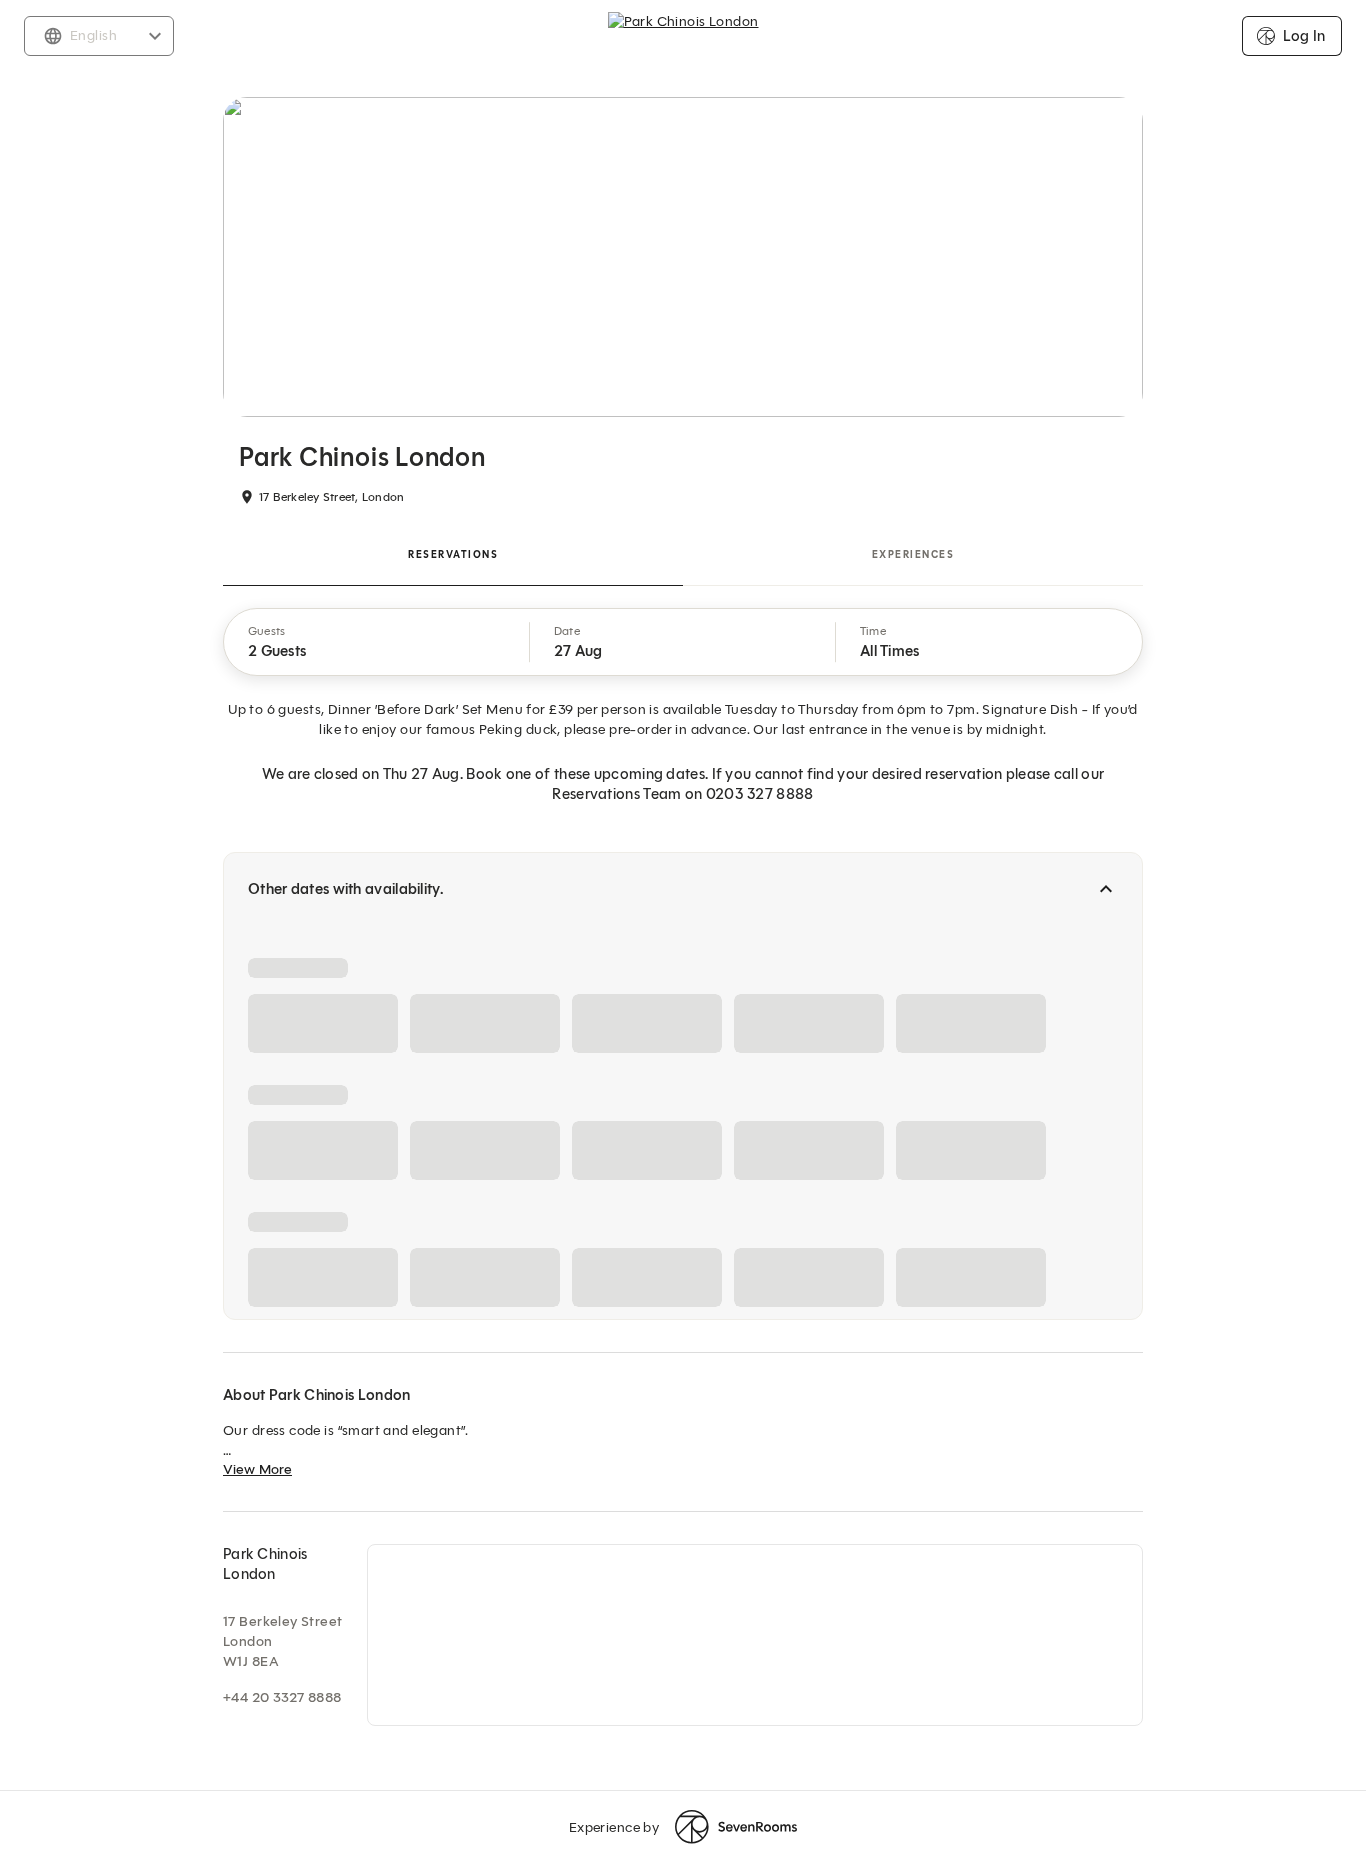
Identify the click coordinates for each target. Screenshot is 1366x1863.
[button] (377, 642)
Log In (1304, 36)
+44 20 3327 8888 (282, 1697)
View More (257, 1469)
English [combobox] (93, 35)
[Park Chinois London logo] (683, 36)
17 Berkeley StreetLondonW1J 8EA (283, 1641)
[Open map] (755, 1635)
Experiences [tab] (913, 554)
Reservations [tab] (453, 554)
